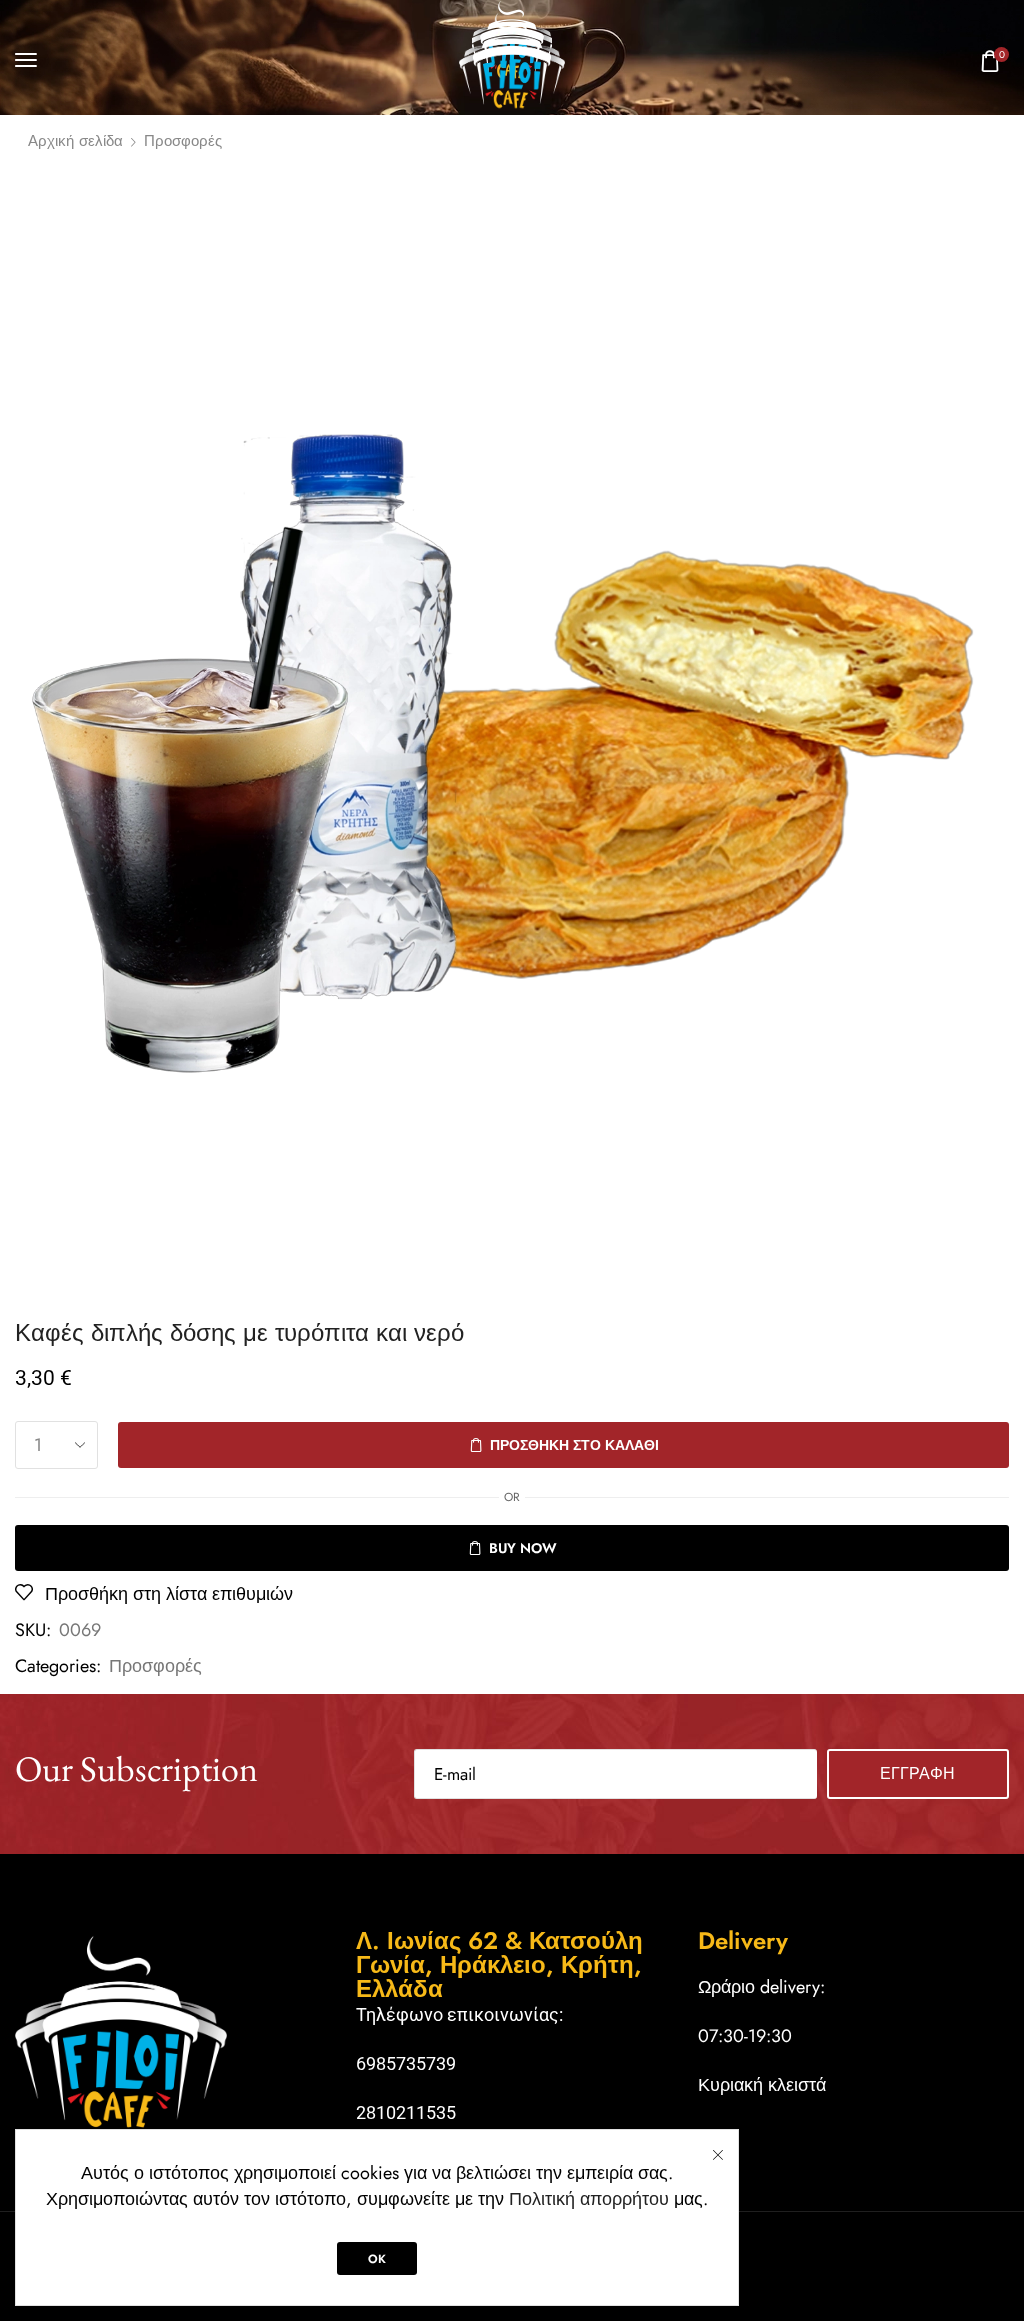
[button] (26, 60)
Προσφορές (183, 141)
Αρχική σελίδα (75, 141)
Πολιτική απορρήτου (589, 2199)
